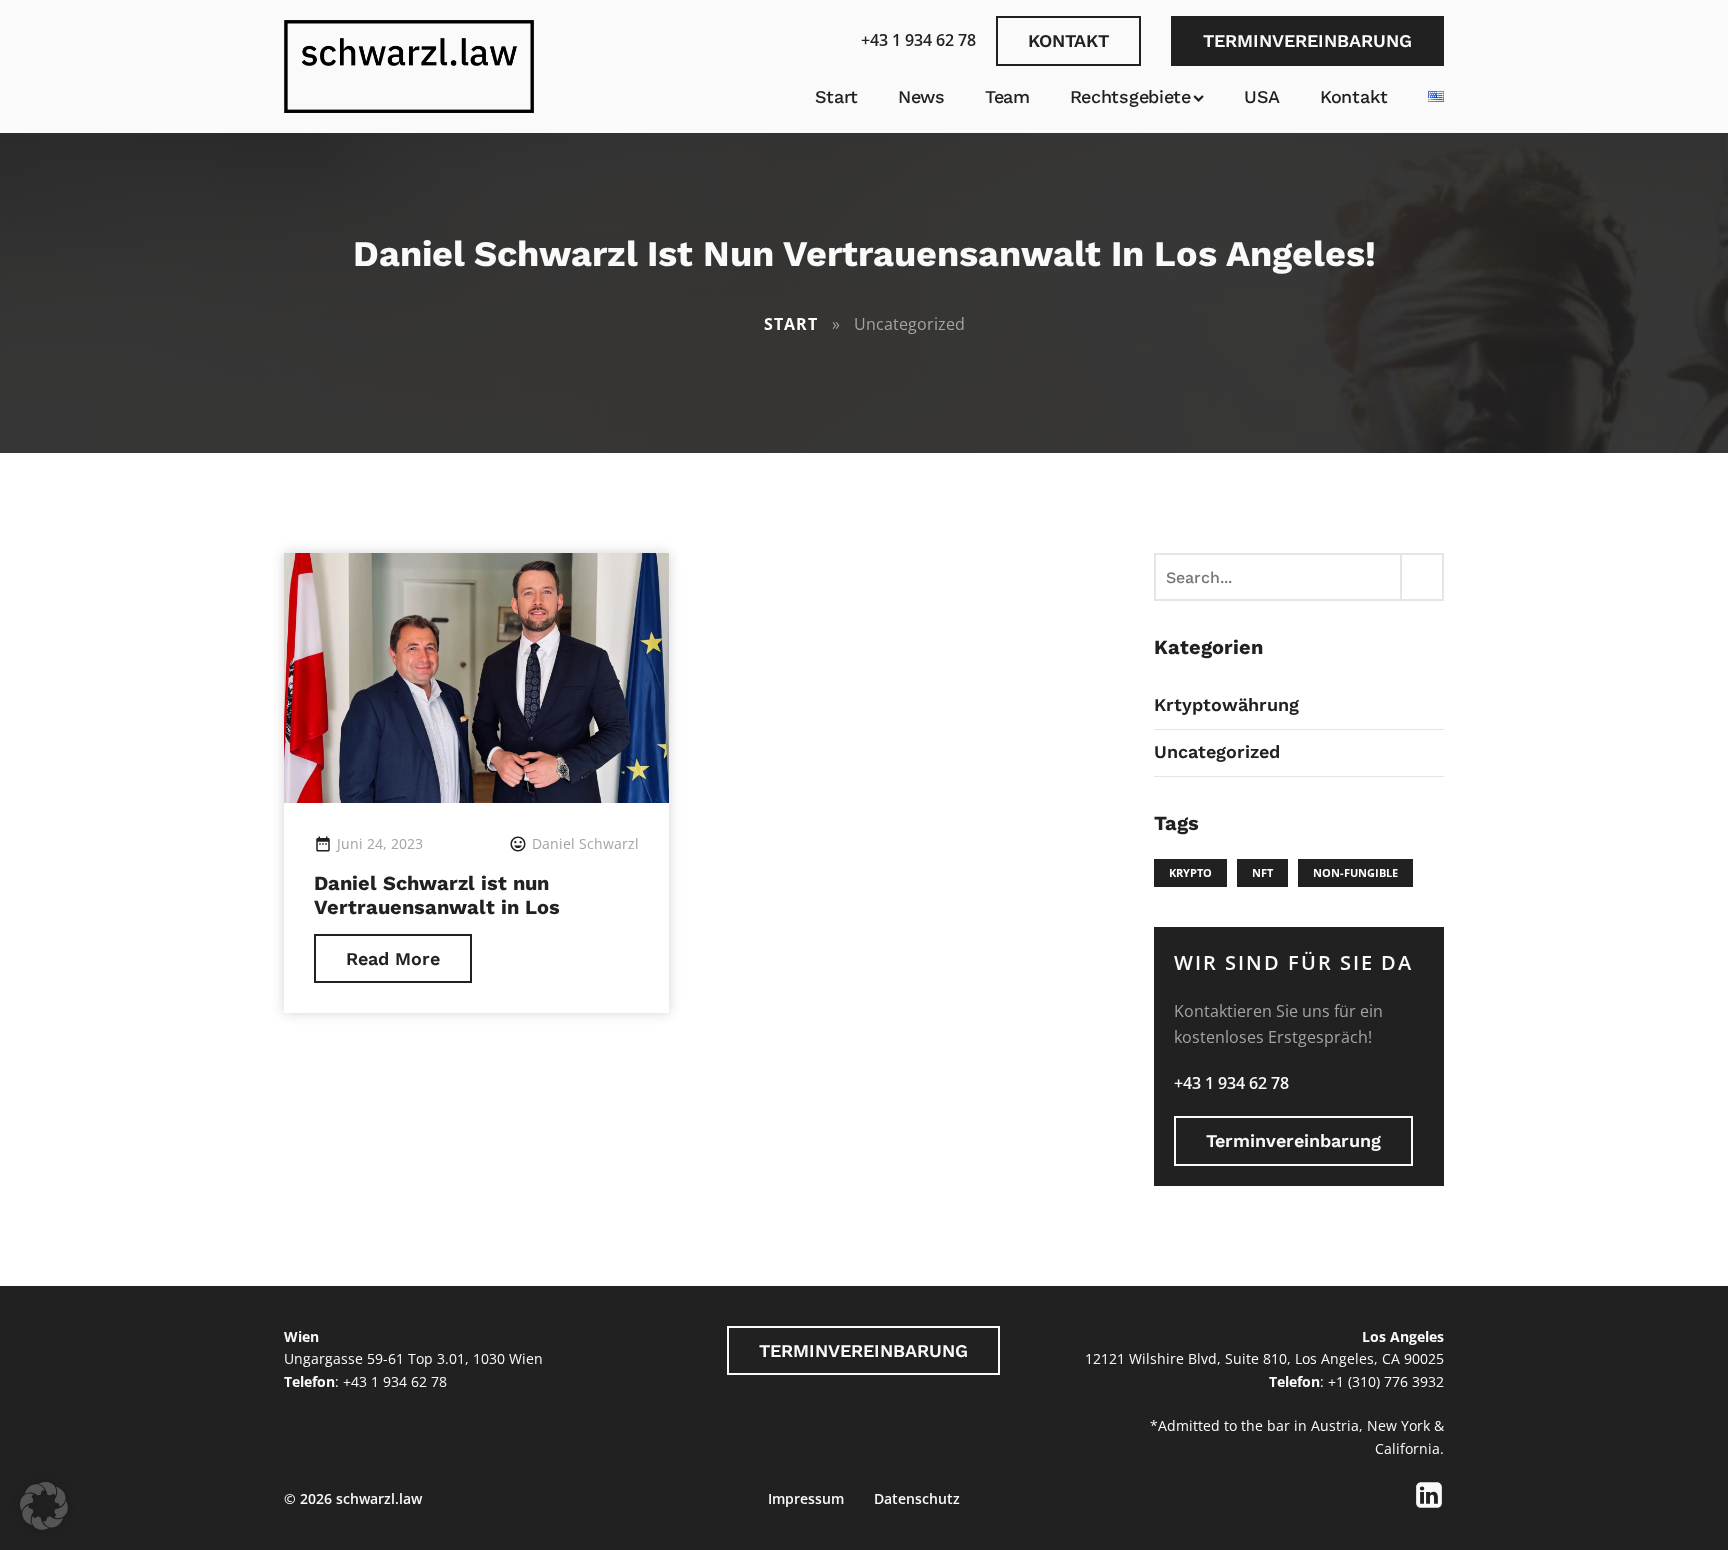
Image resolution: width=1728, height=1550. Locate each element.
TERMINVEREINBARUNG (1307, 40)
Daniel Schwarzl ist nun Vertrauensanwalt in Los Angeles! (437, 907)
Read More (393, 958)
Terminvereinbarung (1293, 1140)
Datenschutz (917, 1498)
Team (1007, 96)
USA (1262, 96)
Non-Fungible (1355, 873)
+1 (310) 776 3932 (1386, 1381)
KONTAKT (1068, 40)
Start (837, 96)
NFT (1262, 873)
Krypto (1190, 873)
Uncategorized (1217, 751)
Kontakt (1354, 96)
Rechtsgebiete (1130, 96)
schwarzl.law (379, 1498)
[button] (44, 1506)
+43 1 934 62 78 (918, 40)
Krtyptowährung (1226, 704)
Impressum (806, 1498)
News (921, 96)
